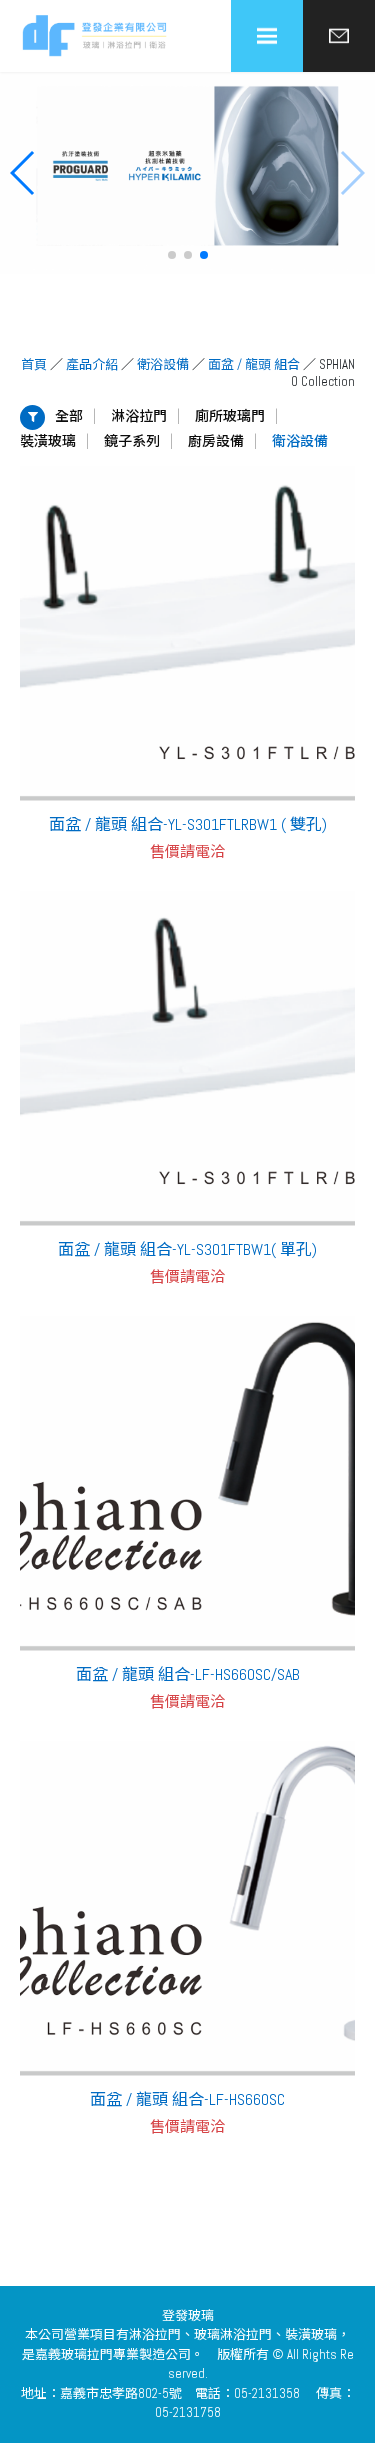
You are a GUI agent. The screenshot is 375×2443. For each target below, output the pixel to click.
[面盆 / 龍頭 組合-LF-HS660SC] (187, 1908)
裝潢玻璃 (48, 441)
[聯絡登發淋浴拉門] (339, 36)
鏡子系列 (132, 441)
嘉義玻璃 (61, 2354)
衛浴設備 (163, 364)
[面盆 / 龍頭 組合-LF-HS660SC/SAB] (187, 1483)
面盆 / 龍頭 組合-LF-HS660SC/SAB (188, 1674)
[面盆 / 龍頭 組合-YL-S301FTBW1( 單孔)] (187, 1058)
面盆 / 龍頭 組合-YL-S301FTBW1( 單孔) (187, 1249)
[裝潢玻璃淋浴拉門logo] (95, 36)
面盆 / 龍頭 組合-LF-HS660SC (187, 2099)
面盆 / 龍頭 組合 (254, 364)
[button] (172, 255)
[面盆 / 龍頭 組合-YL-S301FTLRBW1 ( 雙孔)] (187, 633)
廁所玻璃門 (230, 416)
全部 (69, 416)
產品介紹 (92, 364)
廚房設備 (216, 441)
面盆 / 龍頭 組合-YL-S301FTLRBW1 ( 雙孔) (188, 824)
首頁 (34, 364)
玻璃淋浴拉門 (233, 2334)
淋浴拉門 (139, 416)
